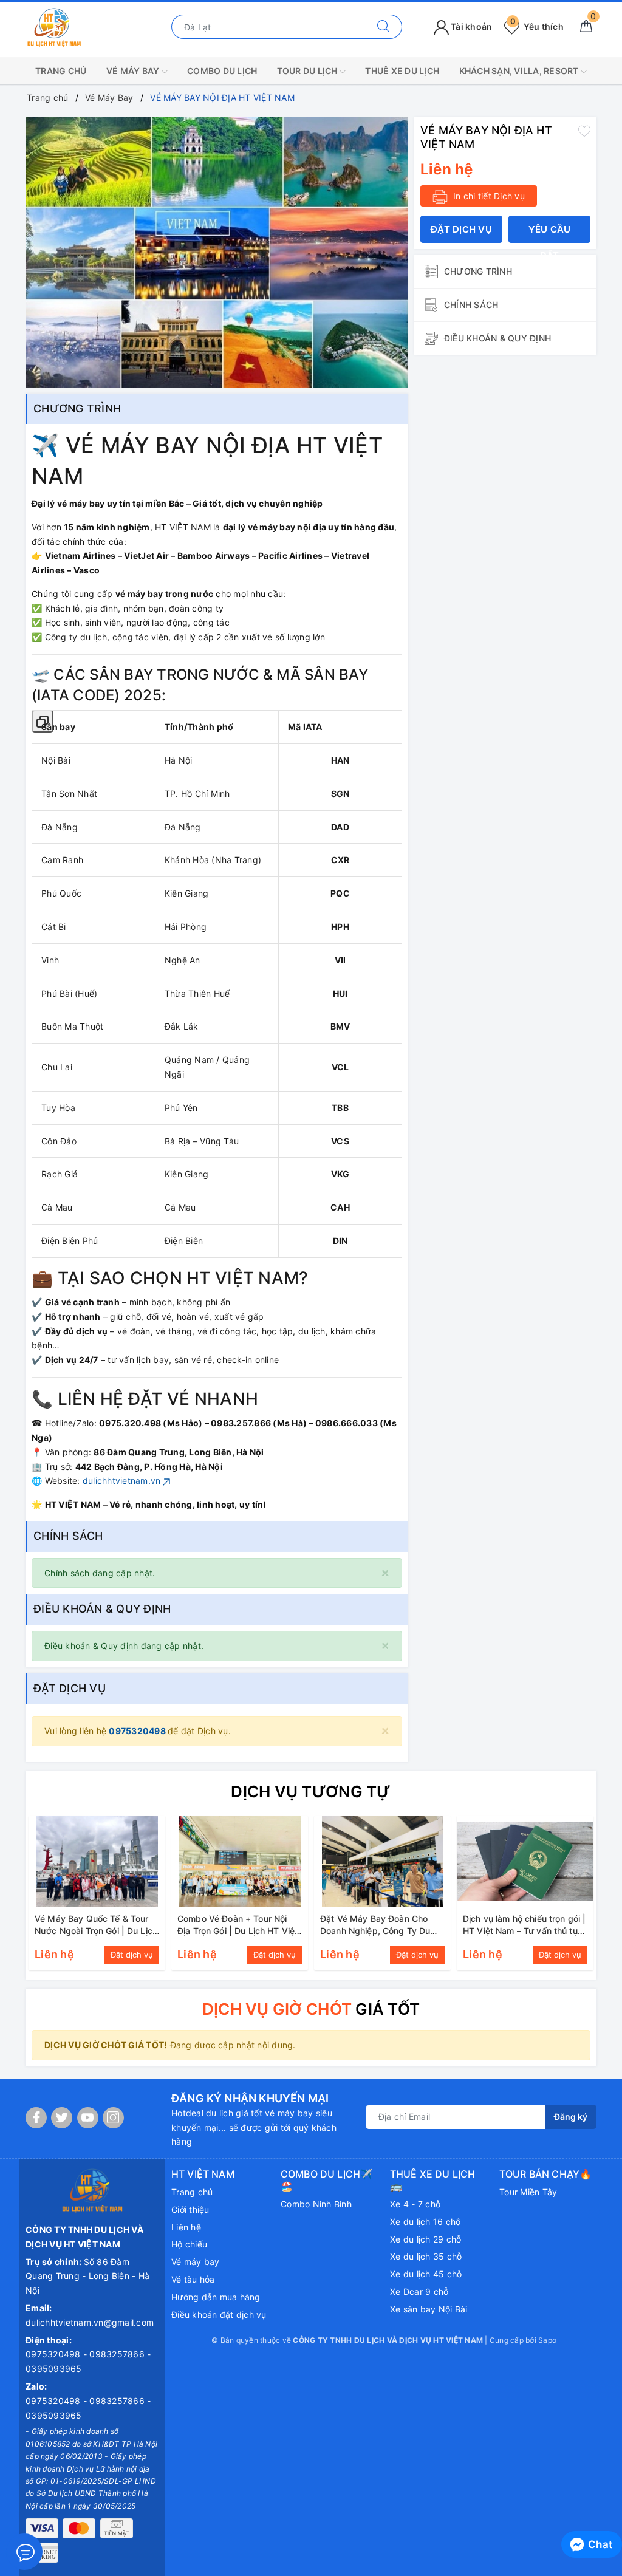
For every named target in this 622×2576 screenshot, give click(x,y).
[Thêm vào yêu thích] (584, 131)
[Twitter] (62, 2118)
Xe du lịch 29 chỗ (425, 2239)
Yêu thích (537, 26)
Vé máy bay (196, 2262)
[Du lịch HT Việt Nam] (54, 26)
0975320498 (138, 1731)
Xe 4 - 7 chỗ (415, 2204)
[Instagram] (113, 2118)
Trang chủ (192, 2192)
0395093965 (54, 2369)
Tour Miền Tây (528, 2192)
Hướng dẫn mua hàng (216, 2297)
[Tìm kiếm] (384, 27)
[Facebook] (36, 2118)
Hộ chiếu (189, 2244)
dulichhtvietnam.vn (122, 1481)
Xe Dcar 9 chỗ (419, 2291)
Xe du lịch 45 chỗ (426, 2274)
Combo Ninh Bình (316, 2204)
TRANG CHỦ (61, 71)
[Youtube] (88, 2118)
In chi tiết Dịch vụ (488, 196)
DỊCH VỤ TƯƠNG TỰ (311, 1792)
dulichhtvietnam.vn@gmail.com (90, 2322)
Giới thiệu (190, 2209)
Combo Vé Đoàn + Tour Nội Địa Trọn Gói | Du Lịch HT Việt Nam (238, 1930)
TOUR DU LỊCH (308, 71)
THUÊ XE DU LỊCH (402, 71)
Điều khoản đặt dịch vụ (219, 2315)
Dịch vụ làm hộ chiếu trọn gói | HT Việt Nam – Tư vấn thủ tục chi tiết (524, 1930)
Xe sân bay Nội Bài (429, 2309)
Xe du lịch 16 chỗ (425, 2222)
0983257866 (118, 2354)
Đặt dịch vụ (461, 229)
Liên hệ (186, 2227)
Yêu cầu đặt (550, 233)
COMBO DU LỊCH (222, 71)
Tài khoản (471, 26)
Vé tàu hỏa (193, 2279)
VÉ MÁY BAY (134, 71)
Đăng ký (571, 2116)
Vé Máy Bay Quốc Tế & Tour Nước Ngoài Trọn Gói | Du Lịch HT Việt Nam (96, 1930)
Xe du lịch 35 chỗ (426, 2256)
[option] (217, 252)
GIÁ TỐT (311, 2009)
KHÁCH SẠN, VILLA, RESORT (520, 71)
